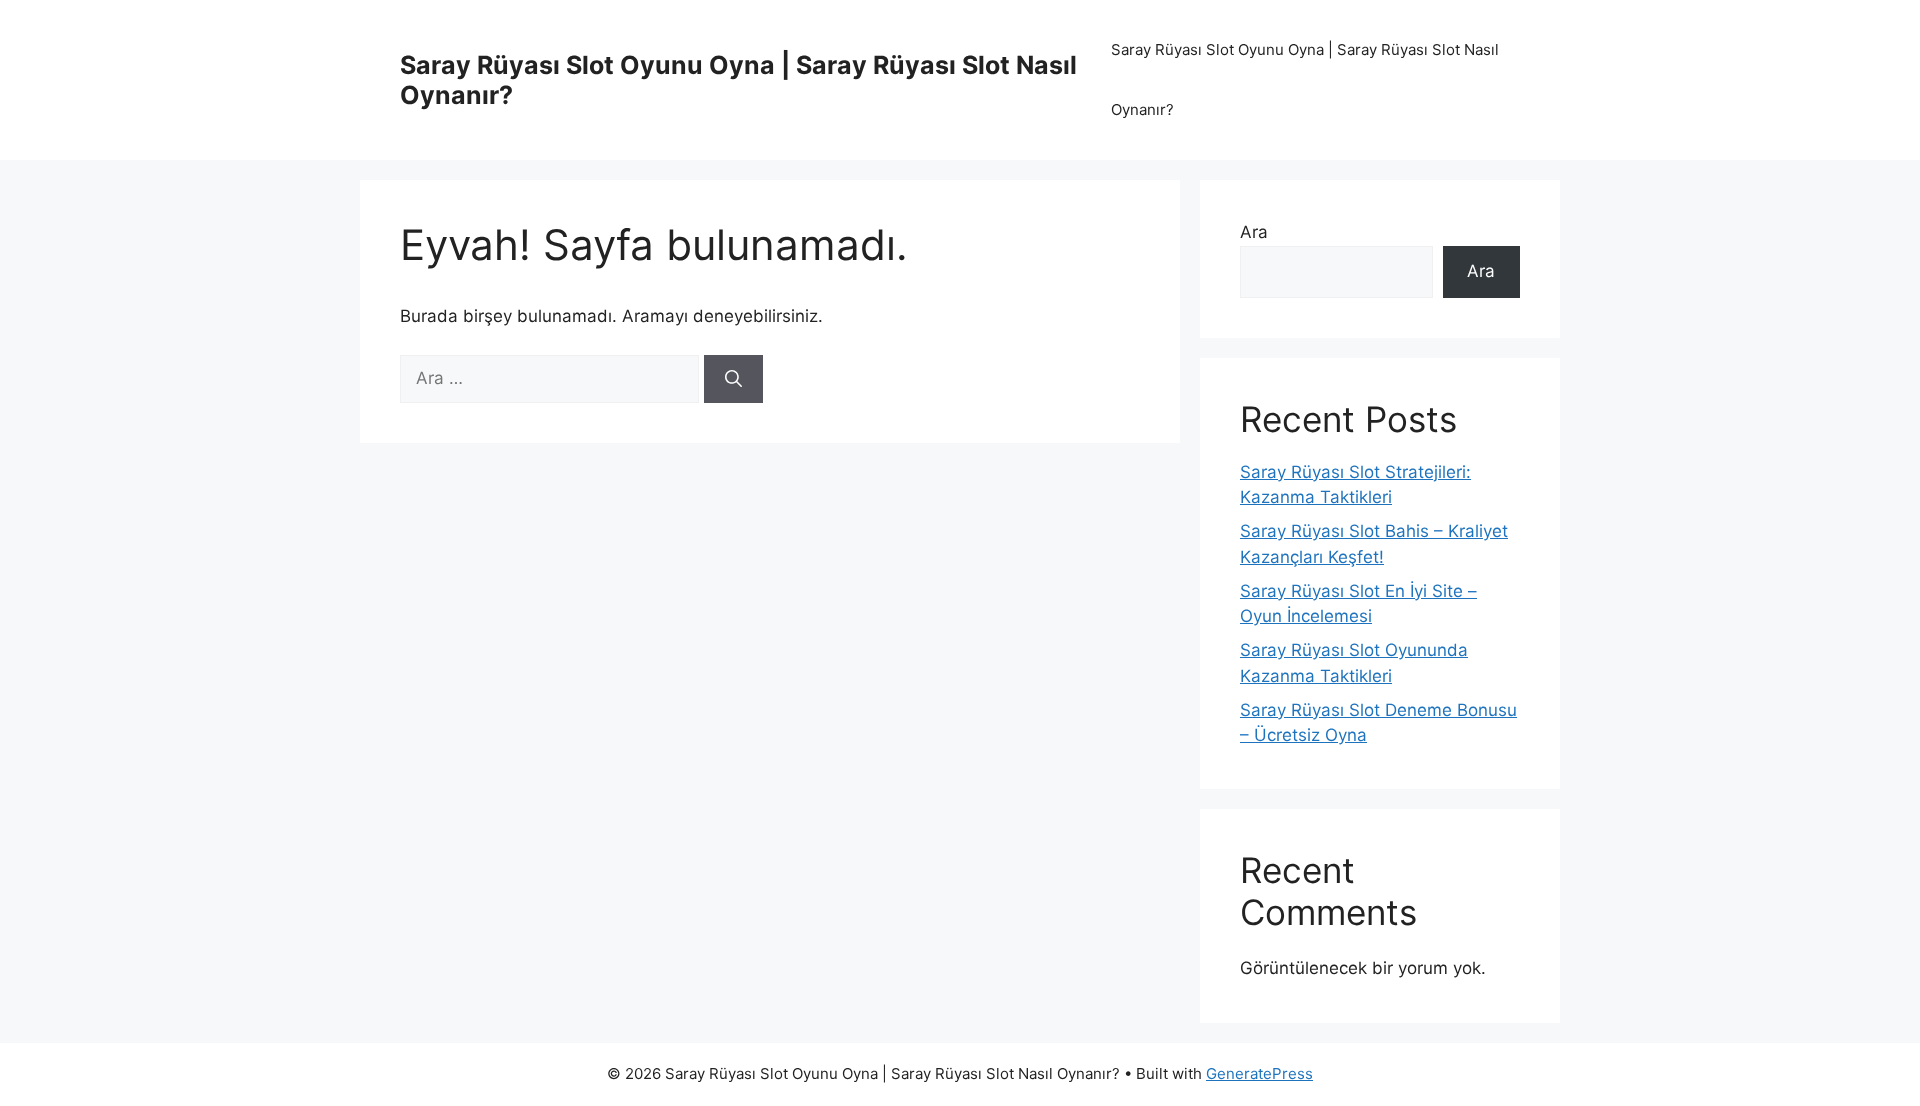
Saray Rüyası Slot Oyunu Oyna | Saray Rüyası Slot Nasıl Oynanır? (1305, 79)
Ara (1254, 232)
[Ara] (733, 379)
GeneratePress (1259, 1073)
